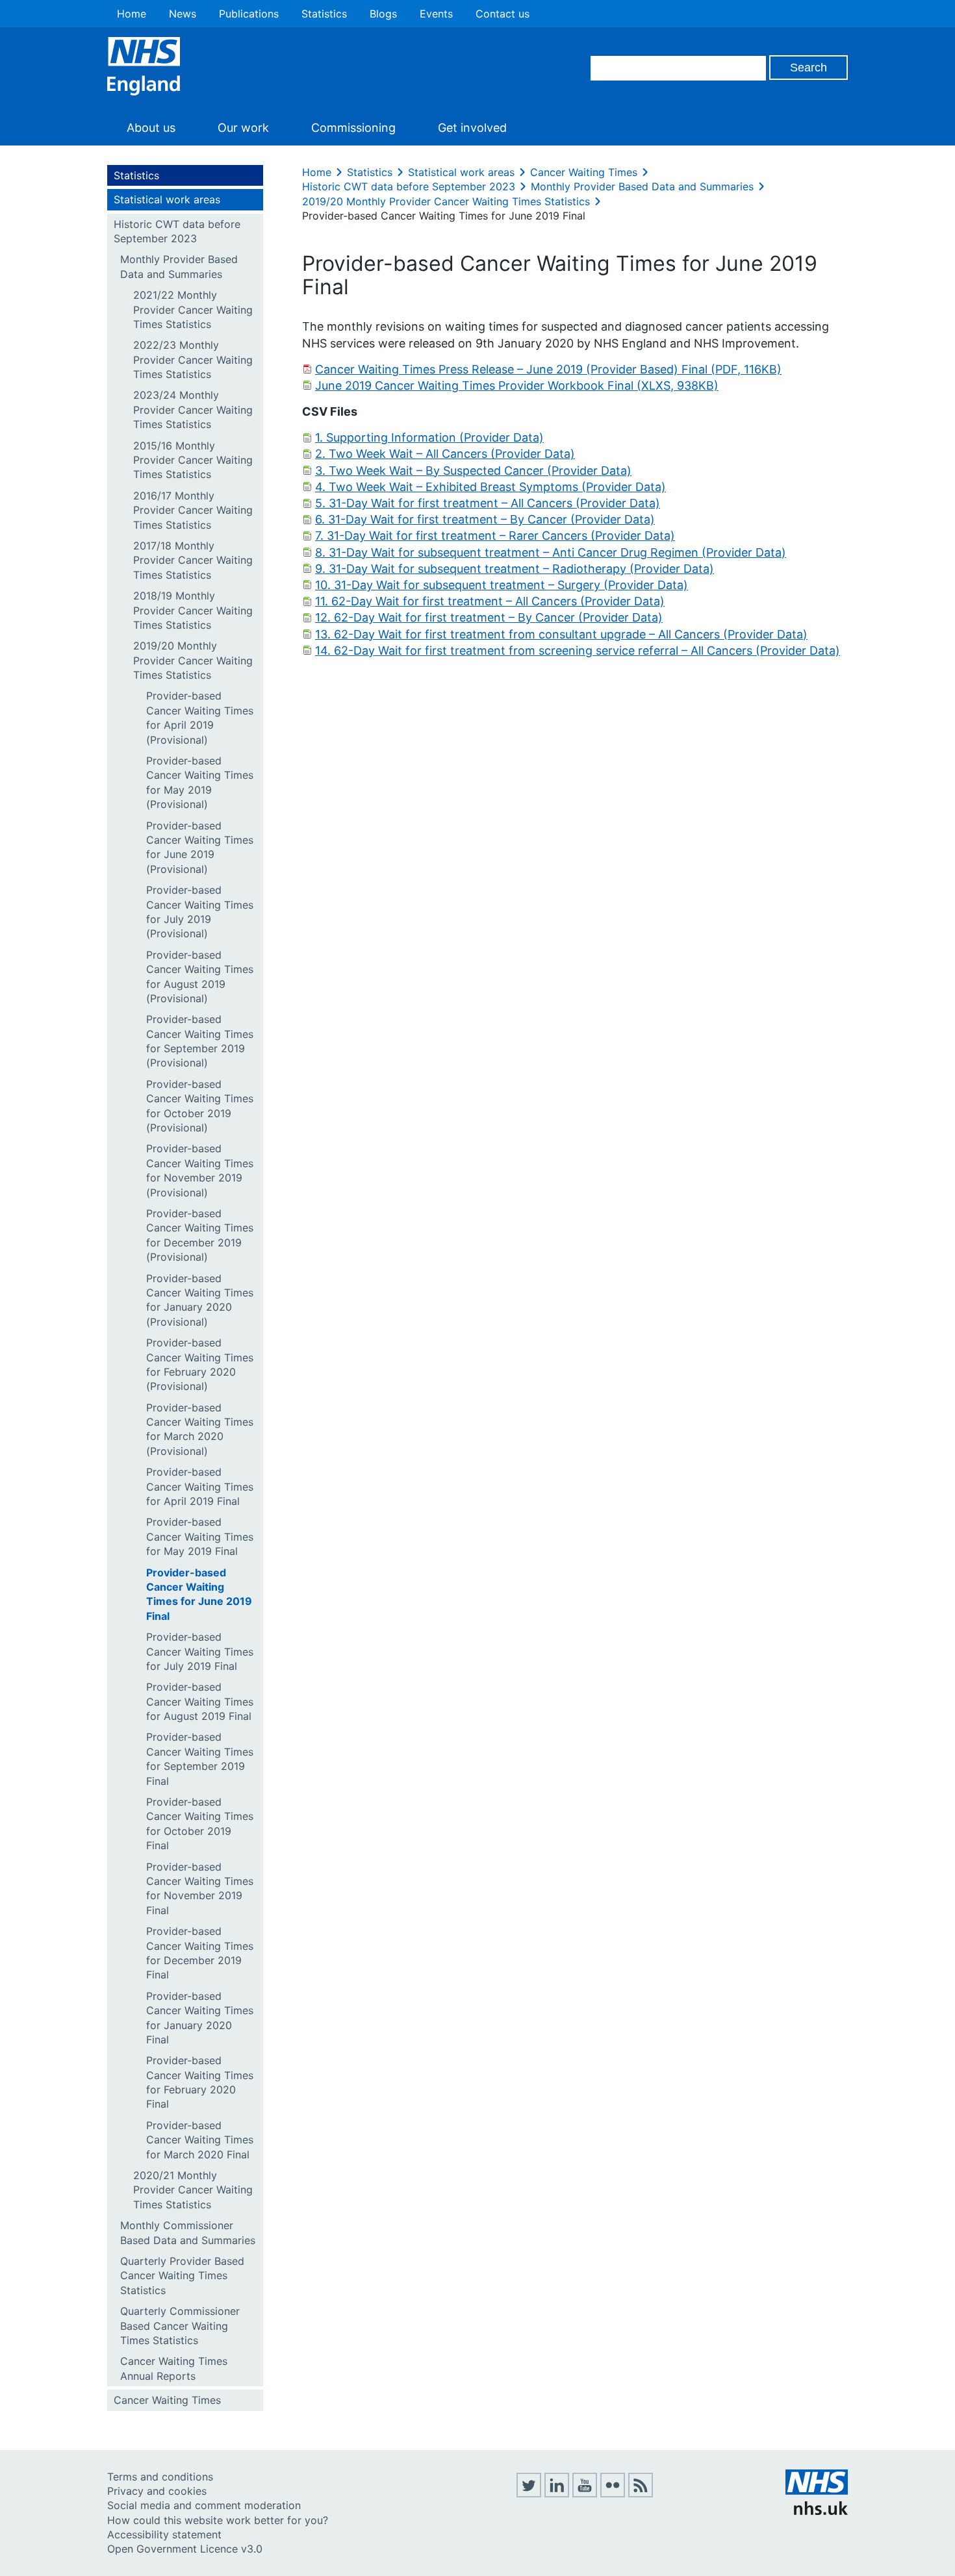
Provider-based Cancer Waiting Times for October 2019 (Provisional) (200, 1106)
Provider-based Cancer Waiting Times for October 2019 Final (200, 1824)
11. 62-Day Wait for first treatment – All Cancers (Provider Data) (490, 601)
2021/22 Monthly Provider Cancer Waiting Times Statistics (193, 309)
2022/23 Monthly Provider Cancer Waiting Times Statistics (193, 360)
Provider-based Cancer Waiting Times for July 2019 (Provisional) (200, 912)
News (183, 14)
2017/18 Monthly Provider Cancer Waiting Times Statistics (193, 560)
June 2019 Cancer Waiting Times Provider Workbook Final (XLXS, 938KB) (517, 385)
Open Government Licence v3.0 (185, 2549)
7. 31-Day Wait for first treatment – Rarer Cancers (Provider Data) (495, 536)
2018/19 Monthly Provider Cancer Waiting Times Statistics (193, 610)
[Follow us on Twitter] (529, 2494)
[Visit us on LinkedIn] (557, 2494)
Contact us (503, 14)
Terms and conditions (160, 2477)
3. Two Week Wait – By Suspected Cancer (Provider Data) (473, 471)
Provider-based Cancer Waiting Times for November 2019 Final (200, 1888)
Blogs (383, 14)
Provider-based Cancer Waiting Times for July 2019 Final (200, 1651)
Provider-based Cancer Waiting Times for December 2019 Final (200, 1953)
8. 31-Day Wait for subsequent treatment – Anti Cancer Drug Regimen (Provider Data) (551, 552)
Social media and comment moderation (204, 2505)
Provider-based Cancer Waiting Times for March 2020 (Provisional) (200, 1429)
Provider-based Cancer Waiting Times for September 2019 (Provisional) (200, 1041)
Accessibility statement (164, 2534)
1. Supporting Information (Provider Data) (429, 437)
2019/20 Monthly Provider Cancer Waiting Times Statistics (193, 660)
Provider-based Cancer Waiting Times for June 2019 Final (199, 1594)
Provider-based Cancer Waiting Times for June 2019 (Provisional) (200, 847)
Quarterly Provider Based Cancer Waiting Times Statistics (182, 2276)
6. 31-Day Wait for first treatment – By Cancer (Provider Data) (485, 519)
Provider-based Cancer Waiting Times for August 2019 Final (200, 1701)
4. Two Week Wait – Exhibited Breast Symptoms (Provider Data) (490, 487)
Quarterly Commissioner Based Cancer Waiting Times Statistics (180, 2326)
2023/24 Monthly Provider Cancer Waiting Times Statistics (193, 410)
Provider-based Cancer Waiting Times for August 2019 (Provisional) (200, 977)
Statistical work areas (167, 199)
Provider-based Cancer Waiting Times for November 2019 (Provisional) (200, 1170)
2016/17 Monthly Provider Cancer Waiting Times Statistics (193, 510)
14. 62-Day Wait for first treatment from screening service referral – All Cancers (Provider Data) (578, 650)
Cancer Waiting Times (167, 2400)
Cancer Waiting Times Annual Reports (174, 2368)
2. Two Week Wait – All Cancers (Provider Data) (445, 454)
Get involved (472, 128)
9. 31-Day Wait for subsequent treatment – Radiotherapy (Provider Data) (515, 569)
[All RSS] (641, 2494)
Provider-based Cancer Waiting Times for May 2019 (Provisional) (200, 782)
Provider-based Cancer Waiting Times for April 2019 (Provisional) (200, 717)
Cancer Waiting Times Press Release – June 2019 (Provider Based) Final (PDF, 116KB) (548, 369)
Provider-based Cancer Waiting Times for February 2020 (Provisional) (200, 1364)
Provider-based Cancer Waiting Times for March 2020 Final (200, 2140)
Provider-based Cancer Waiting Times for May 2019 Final (200, 1536)
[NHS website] (817, 2511)
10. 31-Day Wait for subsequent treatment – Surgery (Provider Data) (502, 585)
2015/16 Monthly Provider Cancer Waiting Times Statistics (193, 460)
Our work (243, 128)
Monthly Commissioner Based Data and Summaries (188, 2232)
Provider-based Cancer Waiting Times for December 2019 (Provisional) (200, 1235)
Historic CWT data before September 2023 (177, 231)
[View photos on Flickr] (613, 2494)
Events (436, 14)
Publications (249, 14)
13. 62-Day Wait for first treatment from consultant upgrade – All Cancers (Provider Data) (561, 634)
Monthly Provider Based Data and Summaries (179, 266)
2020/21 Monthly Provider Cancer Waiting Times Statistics (193, 2190)
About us (151, 128)
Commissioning (353, 128)
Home (132, 14)
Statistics (324, 14)
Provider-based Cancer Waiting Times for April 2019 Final (200, 1486)
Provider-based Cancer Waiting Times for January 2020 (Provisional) (200, 1300)
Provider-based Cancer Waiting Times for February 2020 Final (200, 2082)
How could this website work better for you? (218, 2520)
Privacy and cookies (157, 2491)
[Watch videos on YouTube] (585, 2494)
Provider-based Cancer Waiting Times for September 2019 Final (200, 1759)
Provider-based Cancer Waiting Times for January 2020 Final (200, 2018)
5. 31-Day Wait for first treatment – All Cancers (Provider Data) (488, 503)
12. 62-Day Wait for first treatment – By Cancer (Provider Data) (489, 617)
